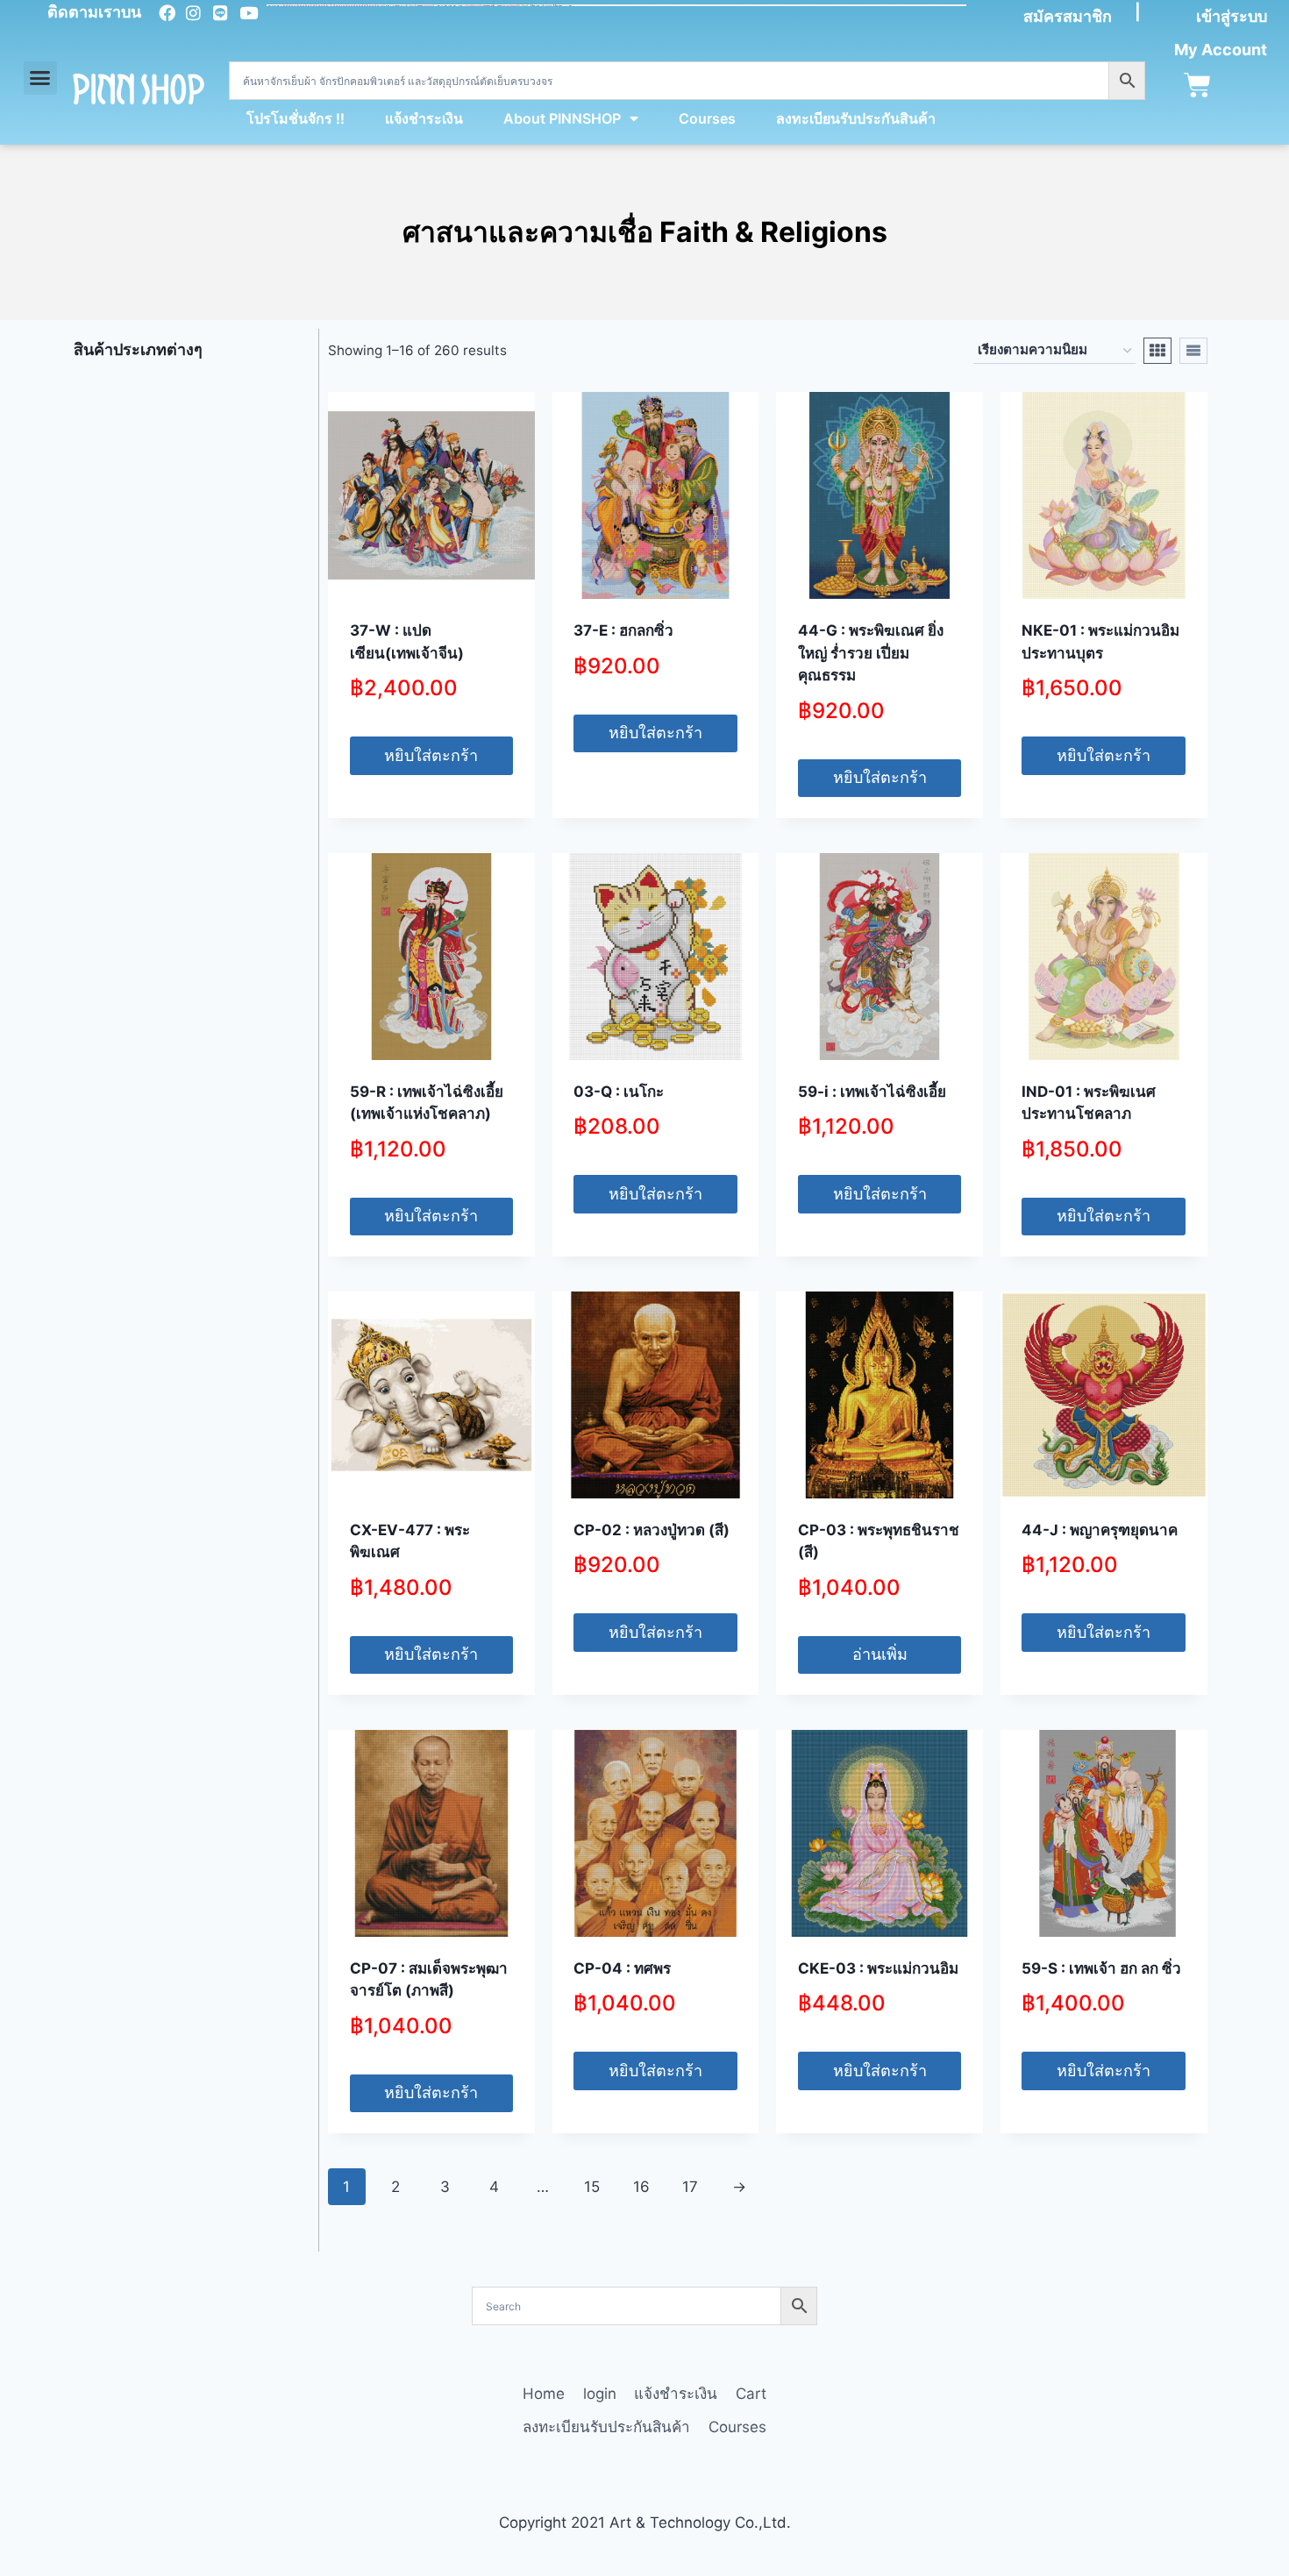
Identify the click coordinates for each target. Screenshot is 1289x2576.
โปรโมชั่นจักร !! (296, 118)
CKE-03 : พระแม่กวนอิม (878, 1968)
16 (641, 2187)
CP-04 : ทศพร (622, 1968)
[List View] (1193, 351)
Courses (707, 118)
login (600, 2394)
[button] (40, 78)
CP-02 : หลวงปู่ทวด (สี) (652, 1530)
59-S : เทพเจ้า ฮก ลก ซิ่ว (1101, 1968)
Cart (751, 2394)
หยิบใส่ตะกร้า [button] (431, 755)
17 (690, 2187)
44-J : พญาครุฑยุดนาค (1100, 1530)
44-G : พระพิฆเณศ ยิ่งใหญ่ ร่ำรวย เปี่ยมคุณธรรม (871, 653)
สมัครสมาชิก (1068, 16)
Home (544, 2394)
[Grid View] (1157, 351)
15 (592, 2187)
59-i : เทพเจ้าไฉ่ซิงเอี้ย (872, 1092)
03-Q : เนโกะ (619, 1092)
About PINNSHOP (562, 118)
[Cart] (1197, 85)
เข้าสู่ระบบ (1232, 16)
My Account (1221, 50)
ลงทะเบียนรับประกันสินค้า (856, 118)
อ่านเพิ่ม (880, 1654)
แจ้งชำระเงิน (424, 118)
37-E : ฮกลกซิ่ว (623, 630)
